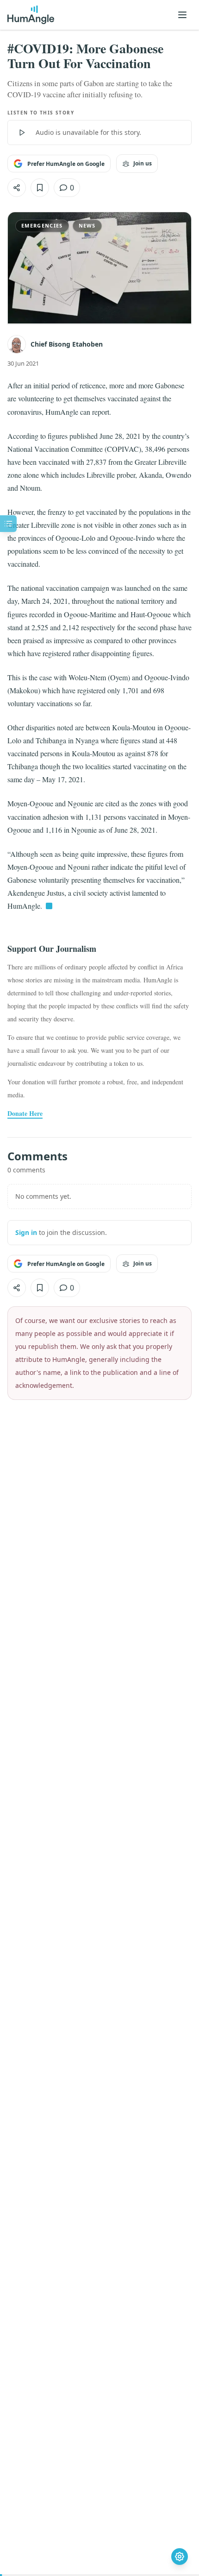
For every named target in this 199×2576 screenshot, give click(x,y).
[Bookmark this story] (40, 188)
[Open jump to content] (8, 524)
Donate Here (25, 1114)
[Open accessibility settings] (180, 2557)
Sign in (26, 1232)
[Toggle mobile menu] (182, 15)
